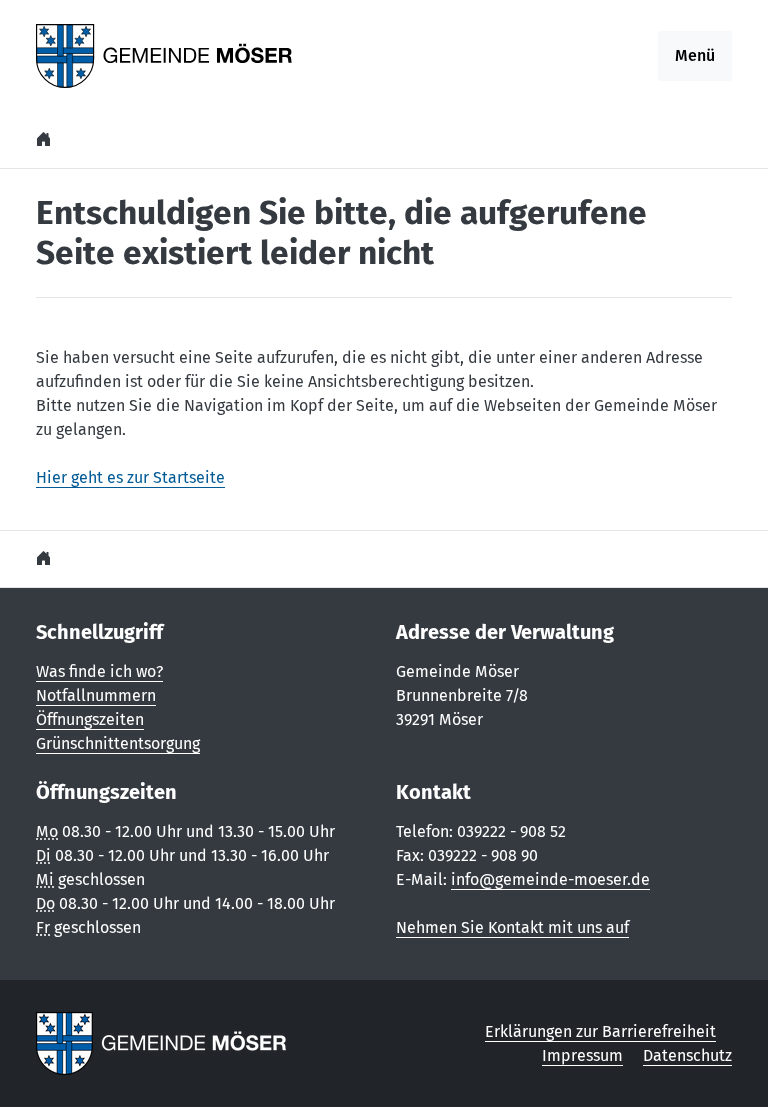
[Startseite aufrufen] (164, 54)
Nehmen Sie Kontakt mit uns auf (512, 927)
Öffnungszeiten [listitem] (90, 719)
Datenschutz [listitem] (687, 1055)
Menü (695, 55)
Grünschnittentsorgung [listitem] (118, 743)
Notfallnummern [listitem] (96, 695)
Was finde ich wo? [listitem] (99, 671)
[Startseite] (46, 139)
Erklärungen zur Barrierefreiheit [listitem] (600, 1031)
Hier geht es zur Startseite (130, 477)
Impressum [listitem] (582, 1055)
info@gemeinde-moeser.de (550, 879)
